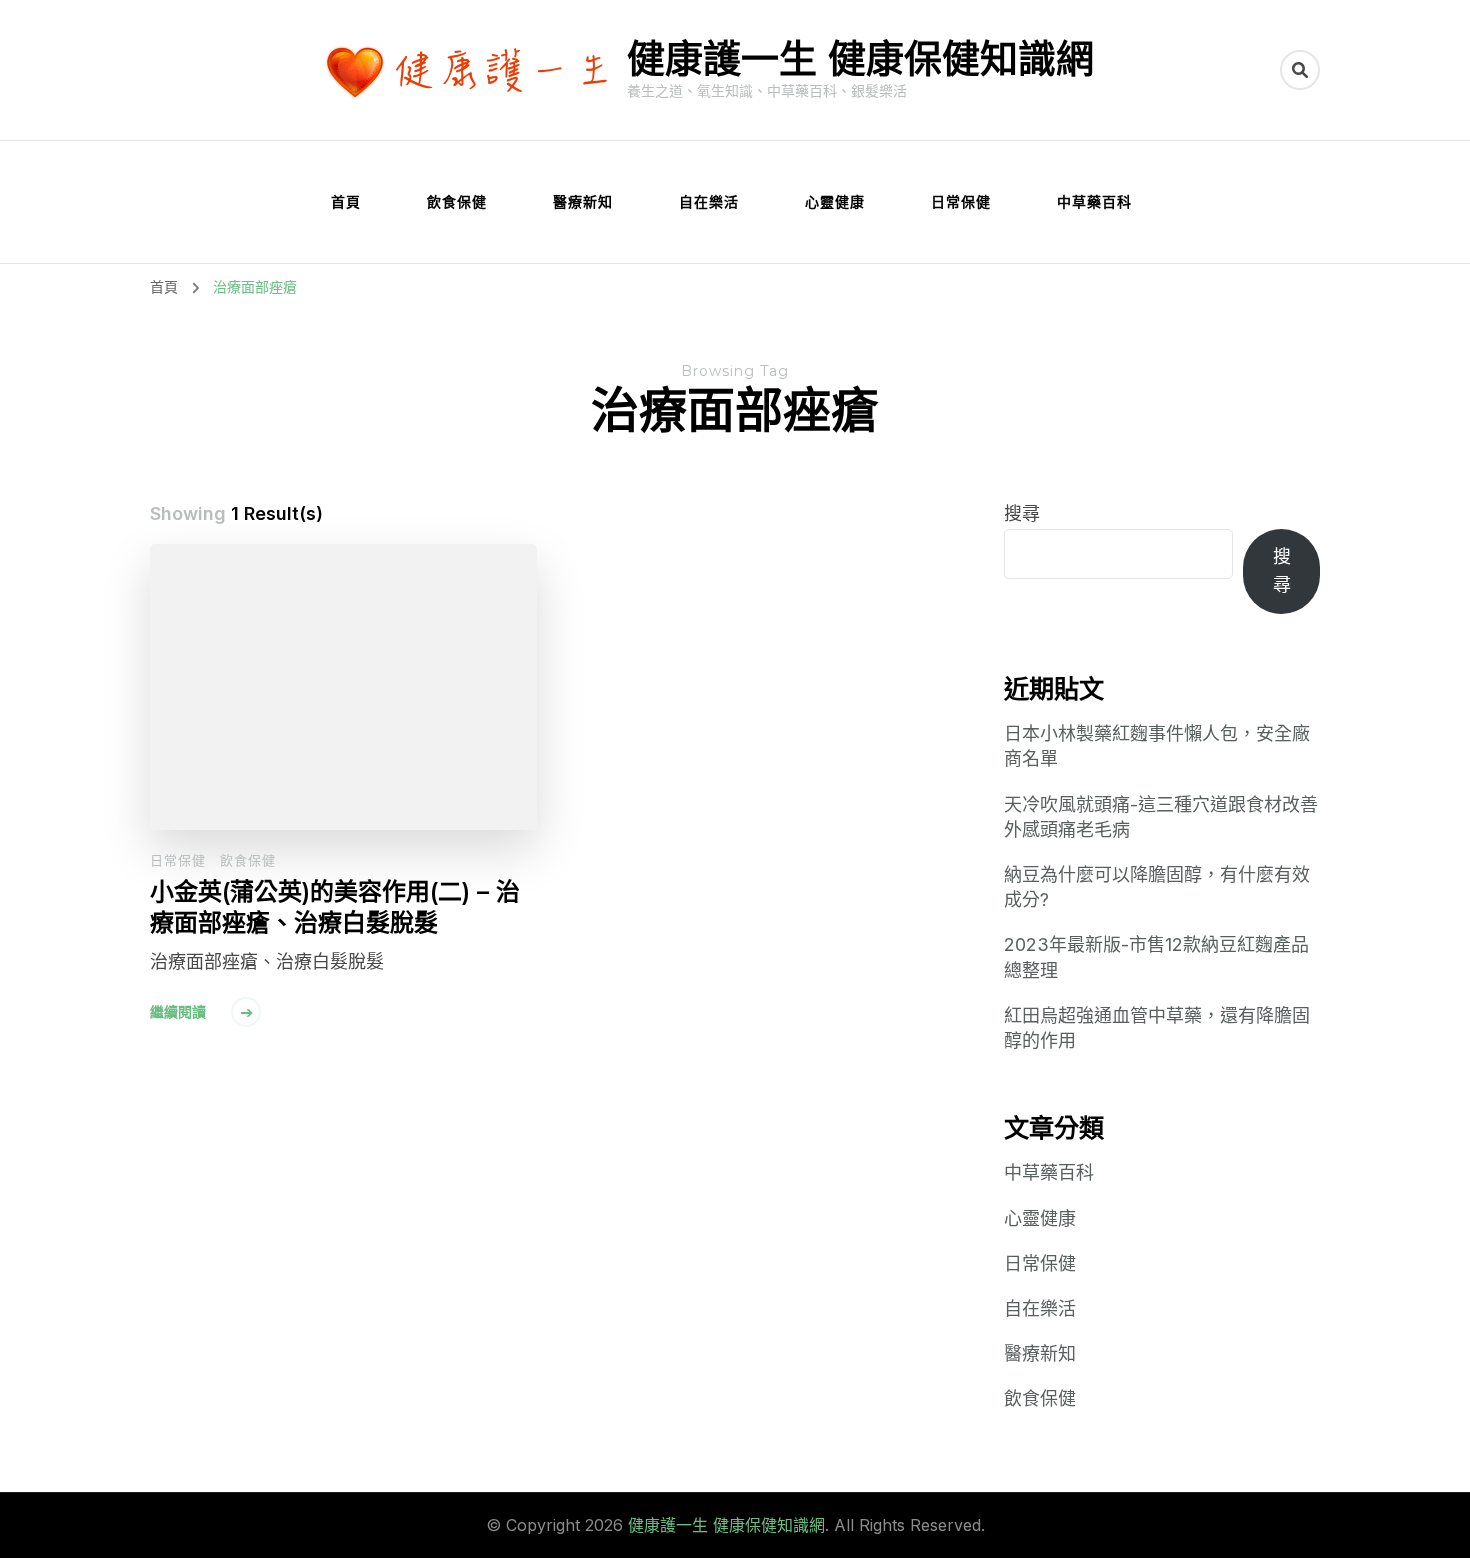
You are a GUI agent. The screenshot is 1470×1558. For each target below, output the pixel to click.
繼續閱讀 (178, 1011)
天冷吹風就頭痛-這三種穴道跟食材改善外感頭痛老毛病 (1161, 817)
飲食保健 (457, 201)
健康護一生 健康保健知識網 (860, 58)
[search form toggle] (1300, 70)
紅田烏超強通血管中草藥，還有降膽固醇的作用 (1157, 1028)
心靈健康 (835, 201)
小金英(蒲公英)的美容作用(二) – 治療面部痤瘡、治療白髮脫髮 (335, 907)
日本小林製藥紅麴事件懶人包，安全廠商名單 (1157, 746)
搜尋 (1022, 513)
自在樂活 (709, 201)
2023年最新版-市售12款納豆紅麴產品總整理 (1156, 957)
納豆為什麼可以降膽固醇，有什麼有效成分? (1157, 887)
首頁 (346, 201)
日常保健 (961, 201)
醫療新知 (583, 201)
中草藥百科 (1094, 201)
